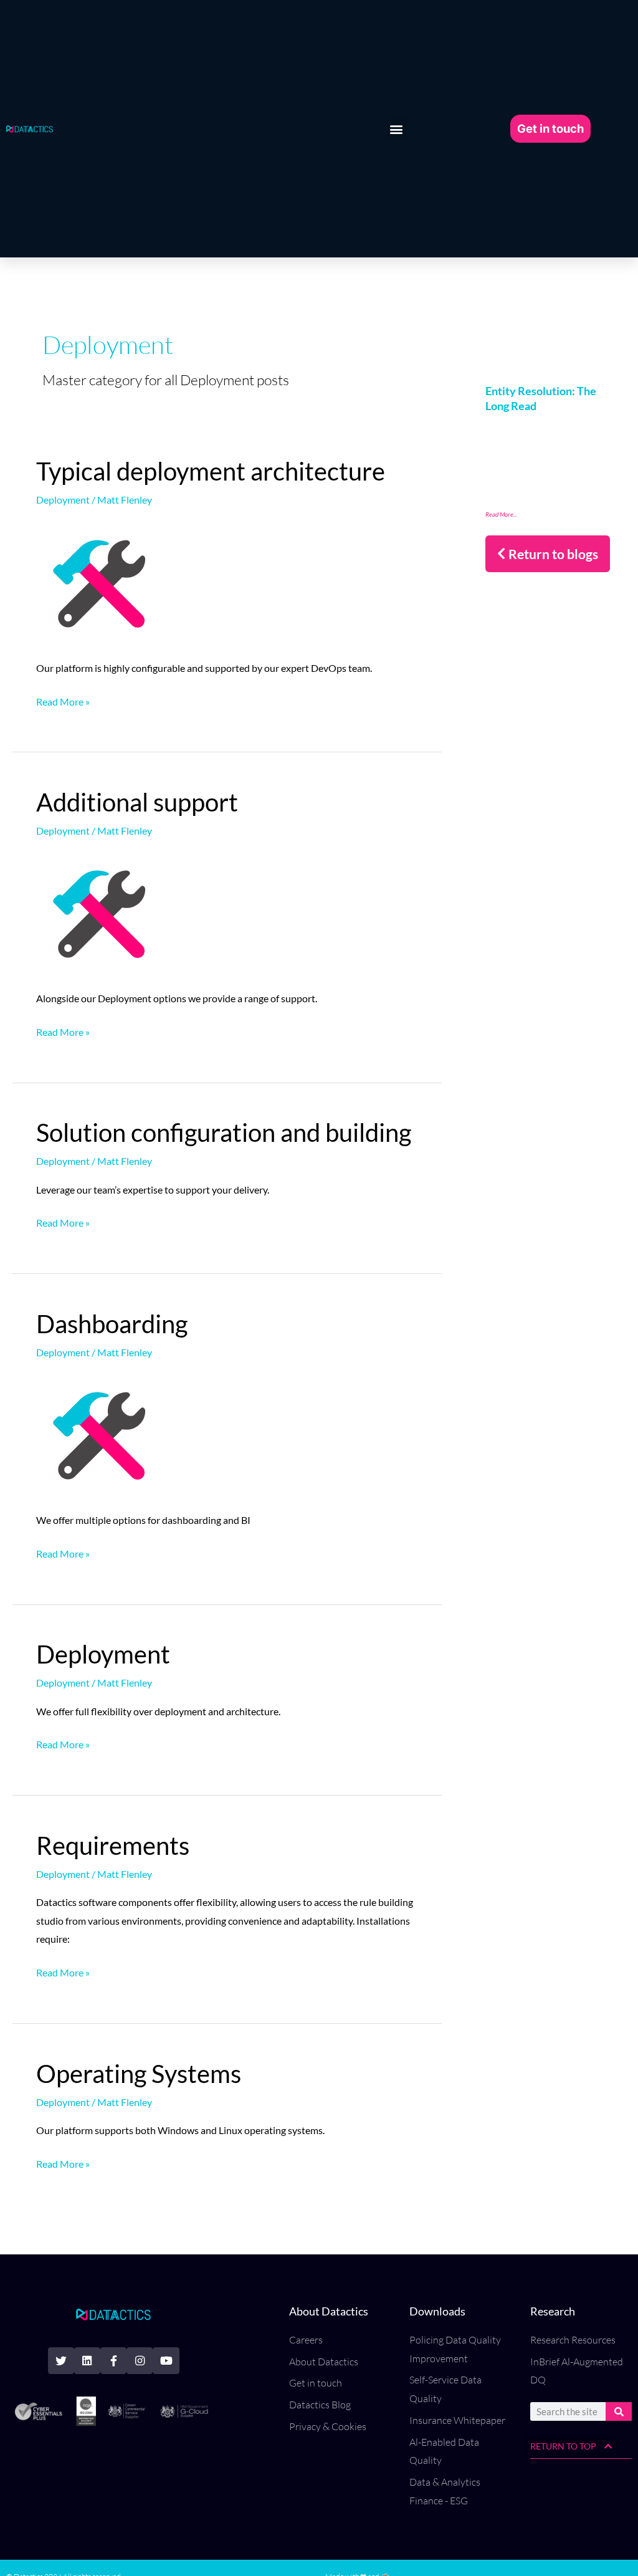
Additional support (137, 802)
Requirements (113, 1846)
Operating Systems (139, 2074)
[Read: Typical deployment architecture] (98, 580)
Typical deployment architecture (211, 471)
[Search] (619, 2411)
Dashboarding (112, 1324)
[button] (397, 129)
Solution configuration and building (224, 1132)
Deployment (63, 500)
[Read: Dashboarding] (98, 1432)
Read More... (501, 514)
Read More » (63, 700)
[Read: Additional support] (98, 910)
